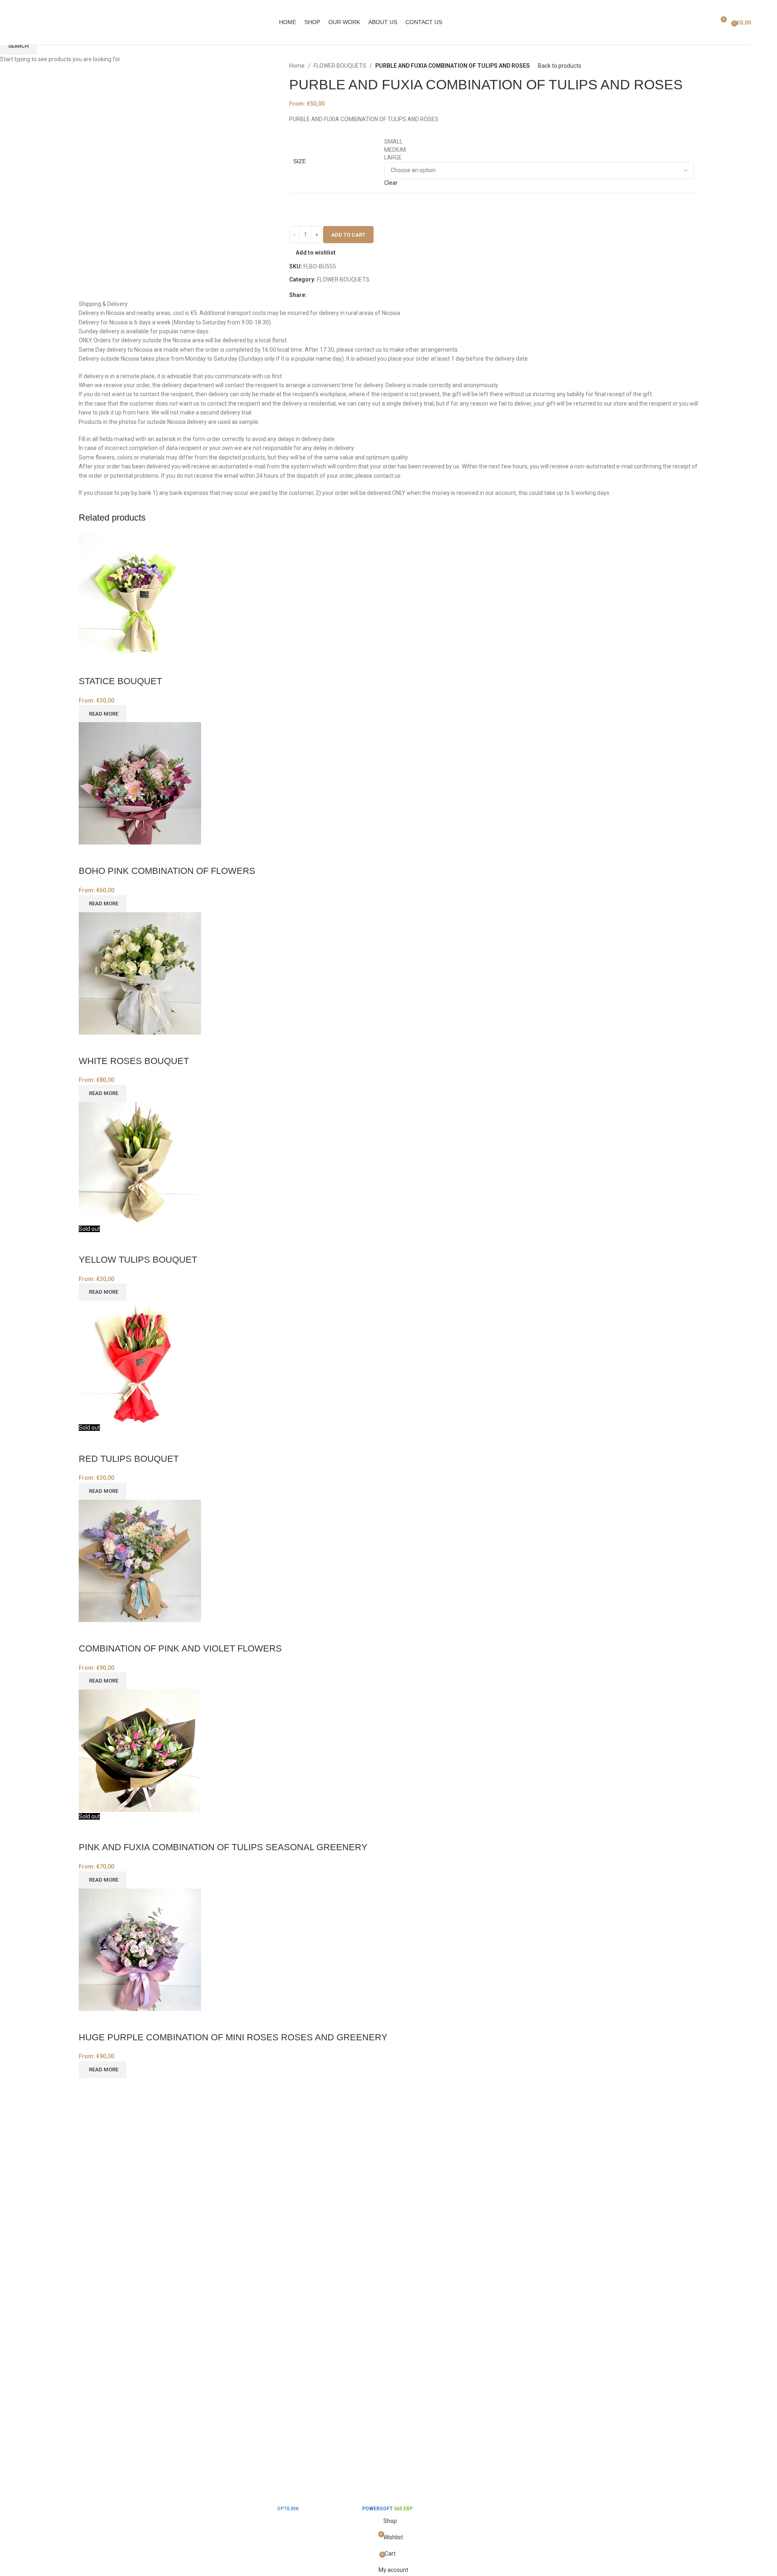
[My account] (705, 22)
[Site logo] (26, 22)
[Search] (694, 22)
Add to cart (348, 235)
